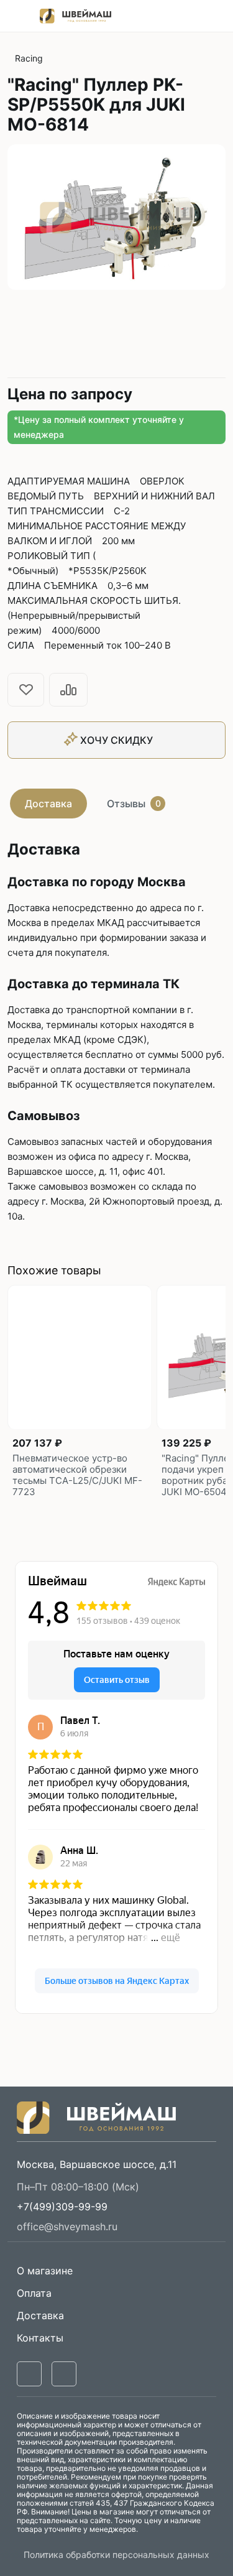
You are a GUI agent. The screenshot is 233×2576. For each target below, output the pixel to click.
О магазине (45, 2271)
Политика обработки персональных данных (116, 2555)
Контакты (40, 2338)
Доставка (48, 804)
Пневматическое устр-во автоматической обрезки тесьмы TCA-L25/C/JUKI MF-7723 (77, 1475)
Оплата (34, 2293)
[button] (62, 2207)
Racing (29, 58)
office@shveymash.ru (67, 2226)
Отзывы (134, 804)
